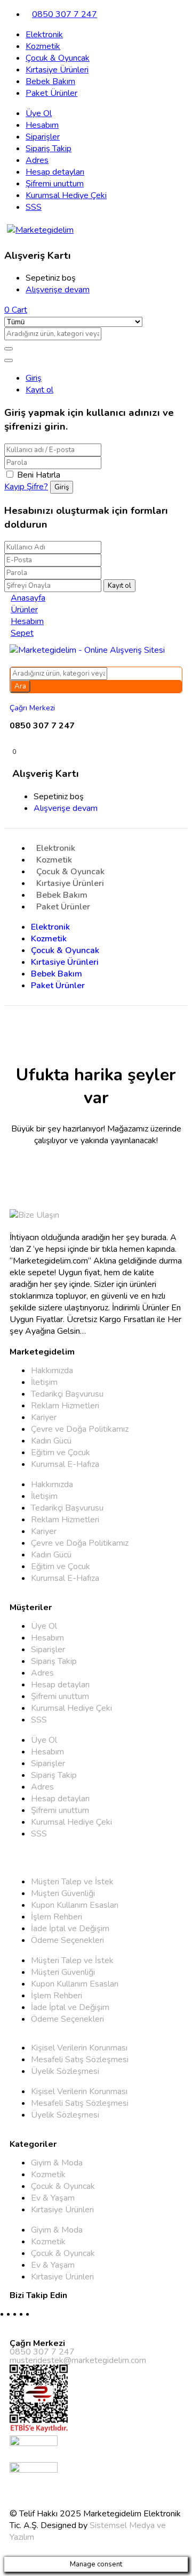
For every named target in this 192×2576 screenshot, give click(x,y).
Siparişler (43, 137)
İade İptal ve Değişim (70, 1929)
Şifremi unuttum (55, 184)
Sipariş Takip (49, 149)
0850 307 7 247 (65, 14)
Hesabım (42, 125)
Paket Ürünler (51, 93)
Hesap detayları (55, 172)
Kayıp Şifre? (26, 487)
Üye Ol (39, 113)
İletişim (44, 1382)
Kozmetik (43, 46)
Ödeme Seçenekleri (67, 1940)
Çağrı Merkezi (32, 708)
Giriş (34, 378)
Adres (37, 160)
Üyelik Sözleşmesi (65, 2071)
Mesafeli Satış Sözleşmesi (80, 2060)
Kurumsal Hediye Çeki (66, 195)
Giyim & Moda (57, 2163)
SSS (34, 207)
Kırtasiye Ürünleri (57, 70)
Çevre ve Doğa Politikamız (80, 1429)
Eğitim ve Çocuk (61, 1453)
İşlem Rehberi (57, 1917)
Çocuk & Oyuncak (58, 58)
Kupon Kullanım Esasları (75, 1905)
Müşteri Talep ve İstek (72, 1882)
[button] (16, 310)
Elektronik (44, 35)
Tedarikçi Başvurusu (67, 1394)
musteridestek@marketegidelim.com (78, 2360)
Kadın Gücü (51, 1441)
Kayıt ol (39, 390)
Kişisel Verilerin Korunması (79, 2048)
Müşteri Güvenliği (63, 1893)
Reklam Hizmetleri (65, 1406)
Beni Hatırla (39, 475)
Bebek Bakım (50, 81)
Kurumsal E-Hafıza (65, 1464)
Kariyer (44, 1417)
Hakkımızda (52, 1371)
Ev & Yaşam (53, 2198)
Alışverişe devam (58, 290)
